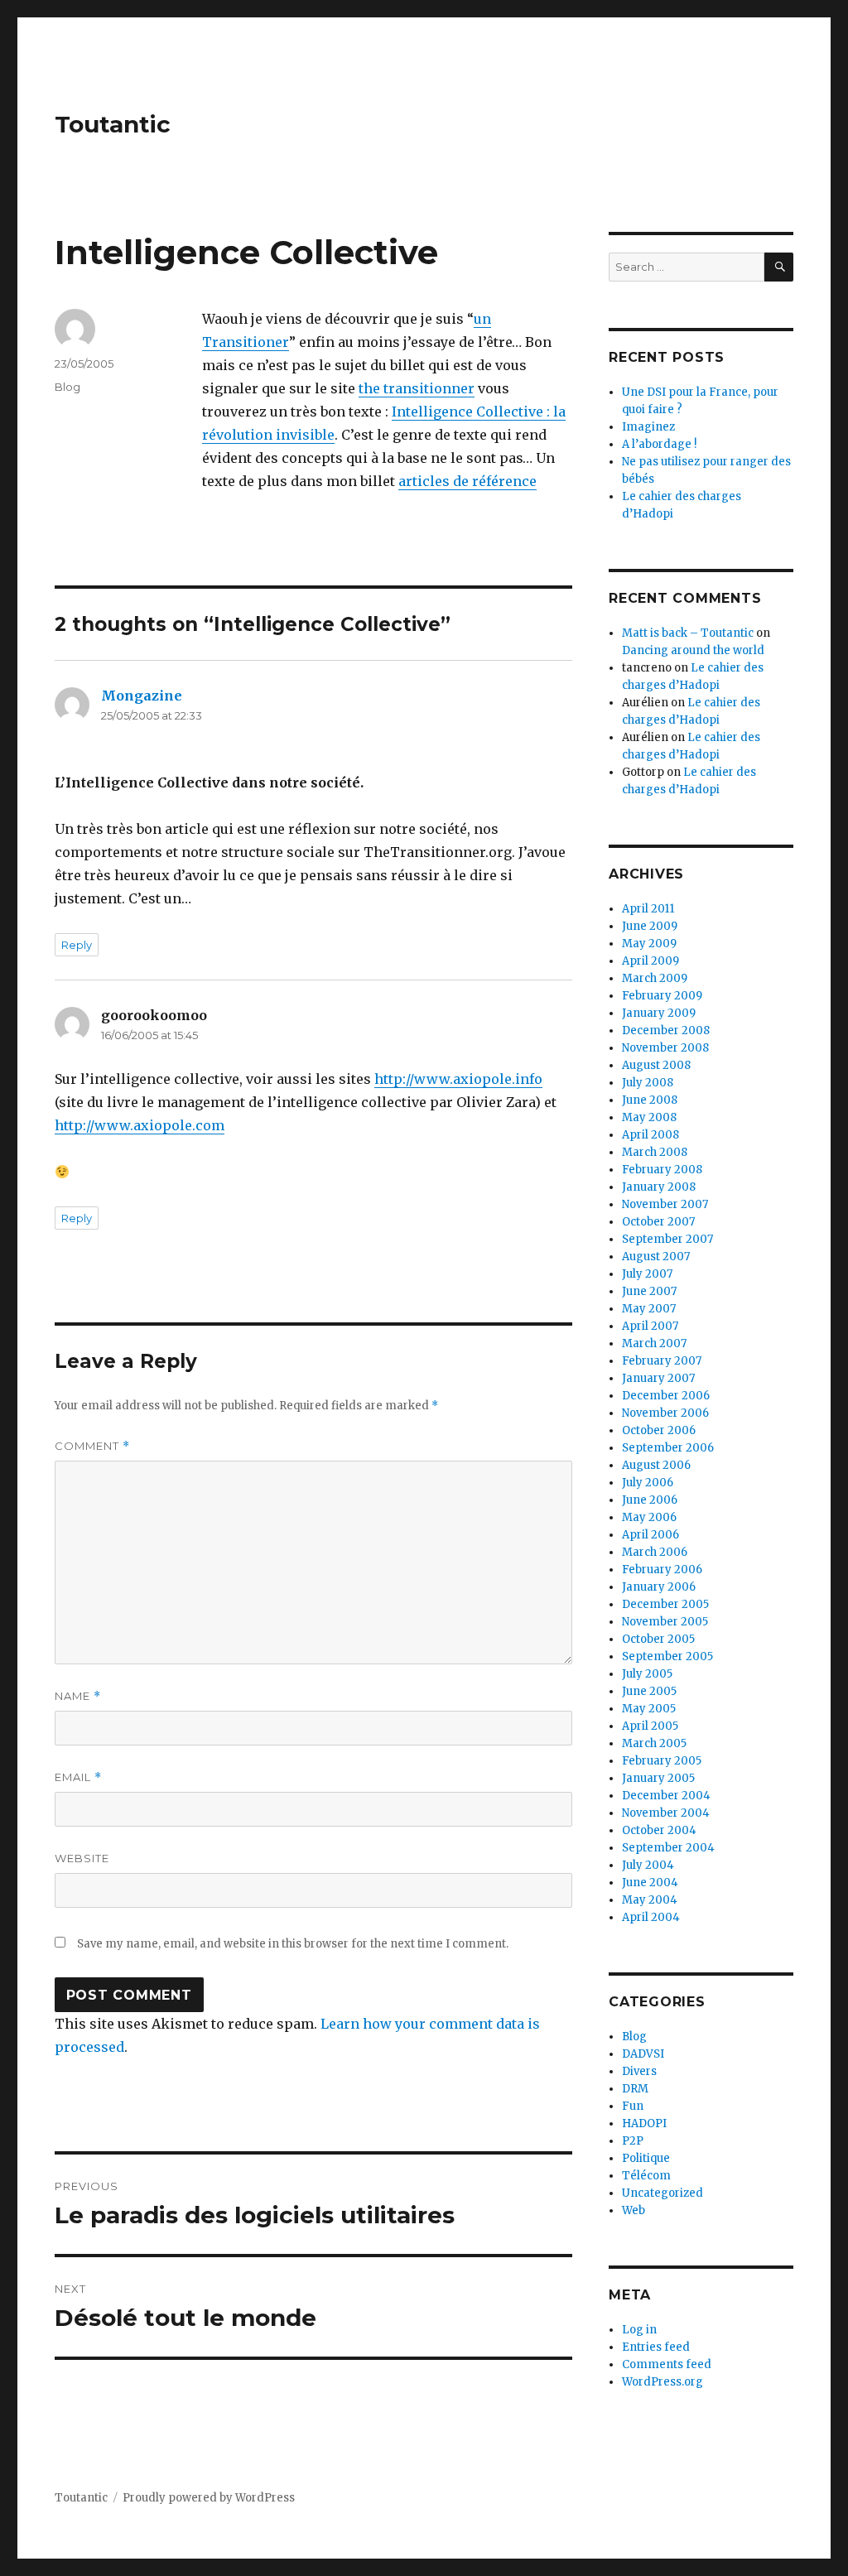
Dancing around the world (693, 650)
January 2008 (659, 1187)
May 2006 (649, 1517)
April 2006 (650, 1535)
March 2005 (654, 1743)
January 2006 (659, 1587)
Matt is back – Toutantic (688, 633)
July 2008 (648, 1083)
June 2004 (650, 1883)
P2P (633, 2141)
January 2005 (658, 1778)
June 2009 (650, 926)
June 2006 (650, 1500)
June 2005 (649, 1691)
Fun (633, 2106)
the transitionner (417, 388)
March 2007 (654, 1343)
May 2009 (649, 944)
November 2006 (665, 1413)
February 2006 (662, 1570)
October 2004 (659, 1830)
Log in (639, 2330)
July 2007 (647, 1274)
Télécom (646, 2176)
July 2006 (648, 1483)
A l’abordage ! (659, 444)
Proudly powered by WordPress (209, 2498)
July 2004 (648, 1865)
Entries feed (656, 2347)
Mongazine (142, 696)
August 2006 (656, 1465)
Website (82, 1858)
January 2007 (658, 1378)
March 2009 (655, 978)
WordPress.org (662, 2382)
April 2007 (650, 1326)
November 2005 (665, 1622)
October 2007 (658, 1222)
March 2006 (655, 1552)
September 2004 (668, 1848)
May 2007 (649, 1309)
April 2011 (648, 909)
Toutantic (113, 124)
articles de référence (467, 481)
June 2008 (650, 1100)
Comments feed (667, 2364)
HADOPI (644, 2123)
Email (78, 1777)
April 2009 (650, 961)
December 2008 (666, 1030)
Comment (92, 1446)
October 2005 (658, 1639)
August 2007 (656, 1257)
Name (78, 1696)
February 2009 (662, 996)
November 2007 (665, 1204)
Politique (646, 2158)
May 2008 (649, 1117)
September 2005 (667, 1656)
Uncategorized (662, 2193)
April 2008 (650, 1135)
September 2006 (668, 1448)
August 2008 (656, 1065)
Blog (67, 387)
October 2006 (659, 1430)
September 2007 (667, 1239)
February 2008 (662, 1170)
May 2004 (650, 1900)
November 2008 (665, 1048)
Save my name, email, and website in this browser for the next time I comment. (293, 1944)
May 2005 (649, 1709)
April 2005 (650, 1726)
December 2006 (666, 1396)
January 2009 (659, 1013)
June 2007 (649, 1291)
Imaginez (648, 427)
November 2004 (666, 1813)
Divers (639, 2071)
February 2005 (662, 1761)
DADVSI (643, 2054)
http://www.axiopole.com (140, 1125)
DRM (635, 2089)
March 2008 (655, 1152)
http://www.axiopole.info (458, 1079)
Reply (77, 945)
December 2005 (665, 1604)
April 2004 (651, 1917)
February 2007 (662, 1361)
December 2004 (666, 1796)
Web (634, 2210)
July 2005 (647, 1674)
